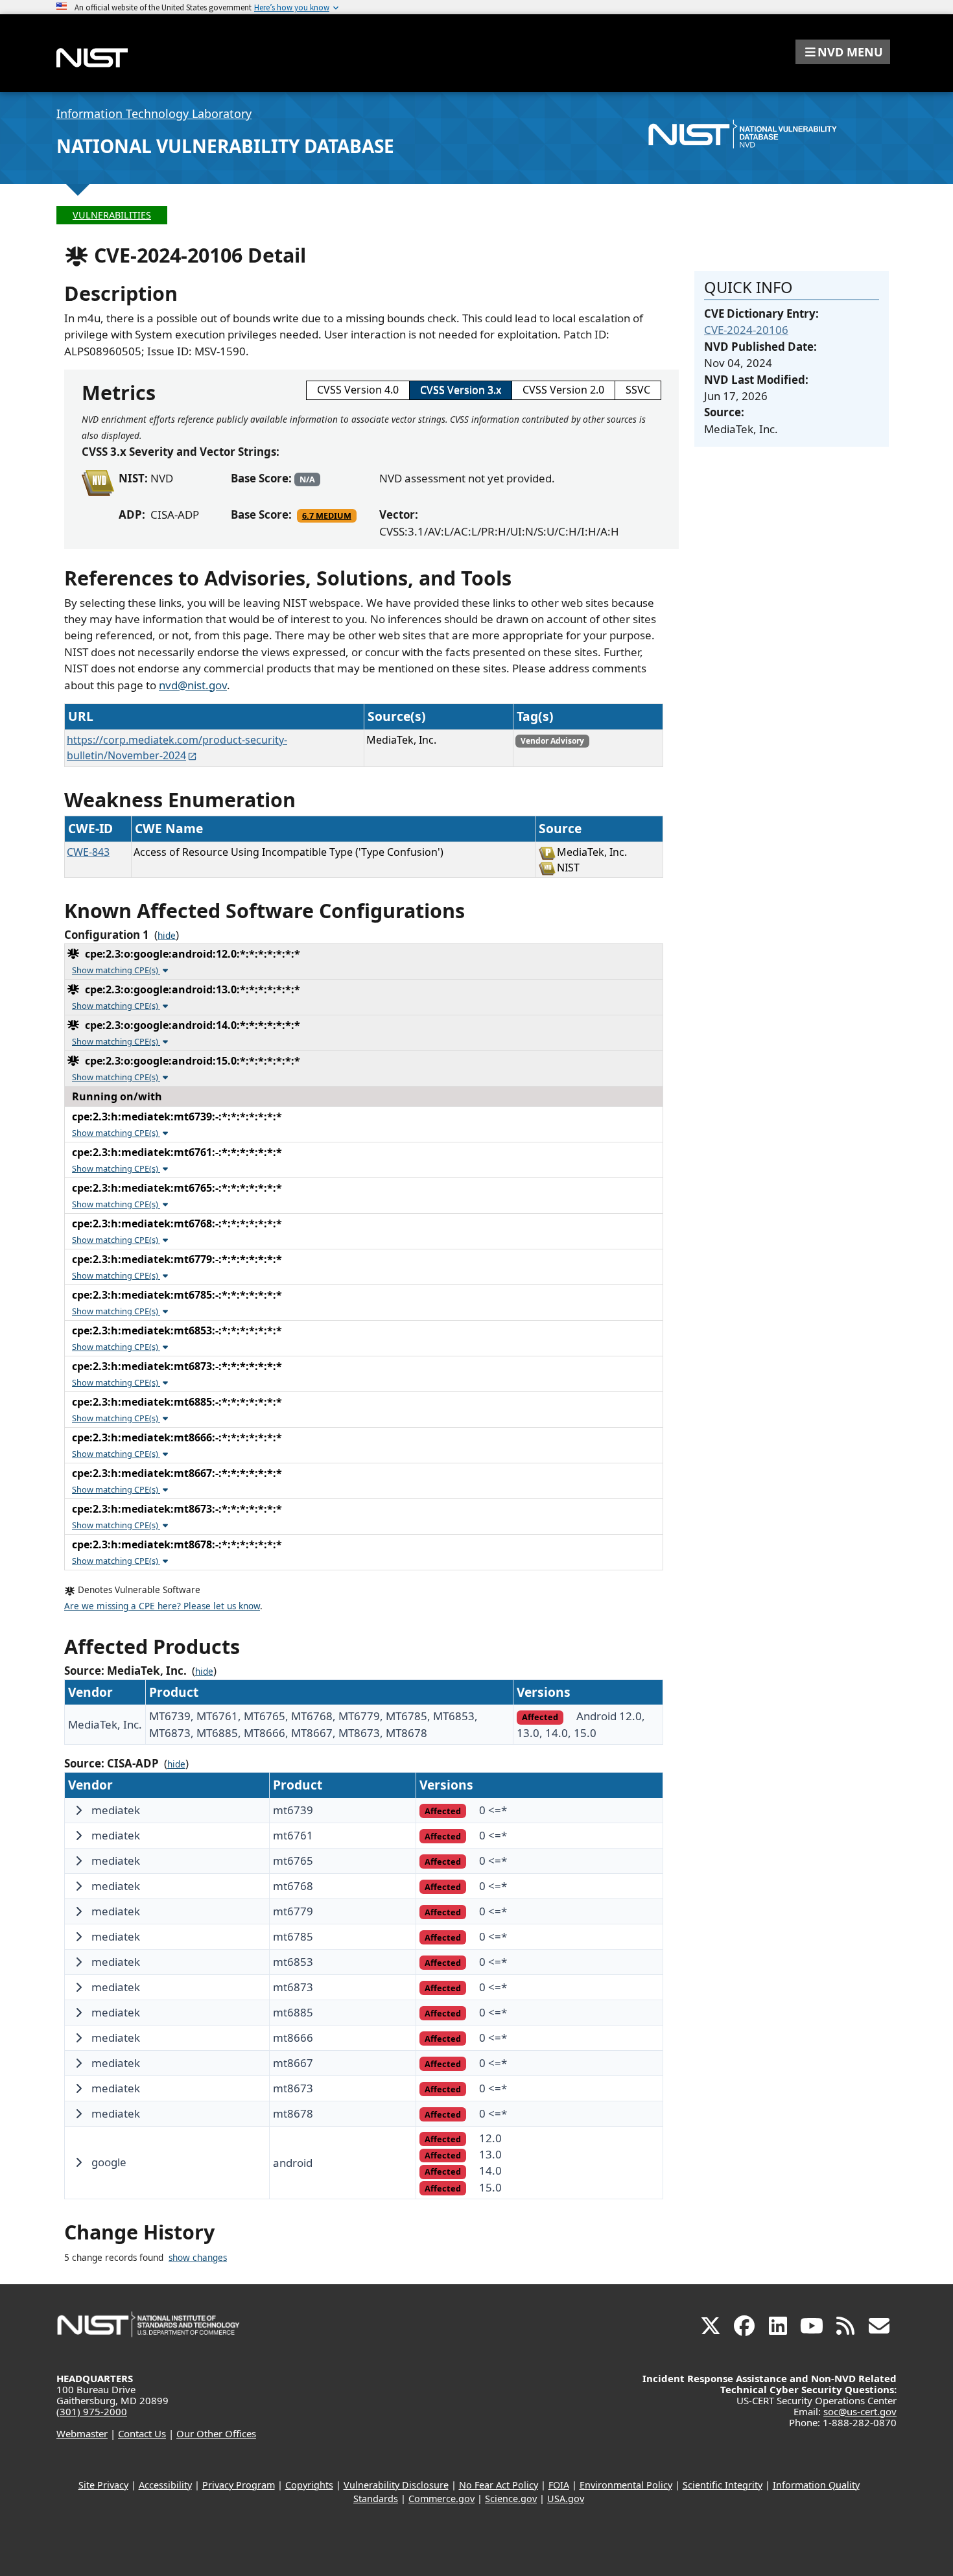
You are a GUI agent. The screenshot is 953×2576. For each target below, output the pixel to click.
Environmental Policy (626, 2485)
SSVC (638, 390)
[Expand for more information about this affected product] (78, 1810)
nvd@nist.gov (193, 685)
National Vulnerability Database (225, 146)
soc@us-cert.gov (860, 2411)
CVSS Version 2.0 (563, 390)
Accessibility (165, 2485)
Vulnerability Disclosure (396, 2485)
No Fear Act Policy (499, 2485)
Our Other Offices (216, 2433)
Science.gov (511, 2499)
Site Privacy (103, 2485)
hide (167, 936)
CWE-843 (88, 852)
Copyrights (309, 2485)
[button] (843, 52)
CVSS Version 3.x (461, 390)
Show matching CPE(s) (116, 970)
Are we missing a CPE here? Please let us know (162, 1606)
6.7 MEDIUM (327, 515)
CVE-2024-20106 (746, 330)
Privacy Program (239, 2485)
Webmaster (82, 2433)
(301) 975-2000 (92, 2411)
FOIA (559, 2485)
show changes (198, 2258)
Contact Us (142, 2433)
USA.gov (566, 2499)
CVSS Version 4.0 (358, 390)
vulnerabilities (112, 215)
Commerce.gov (441, 2499)
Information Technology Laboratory (154, 113)
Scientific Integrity (723, 2485)
